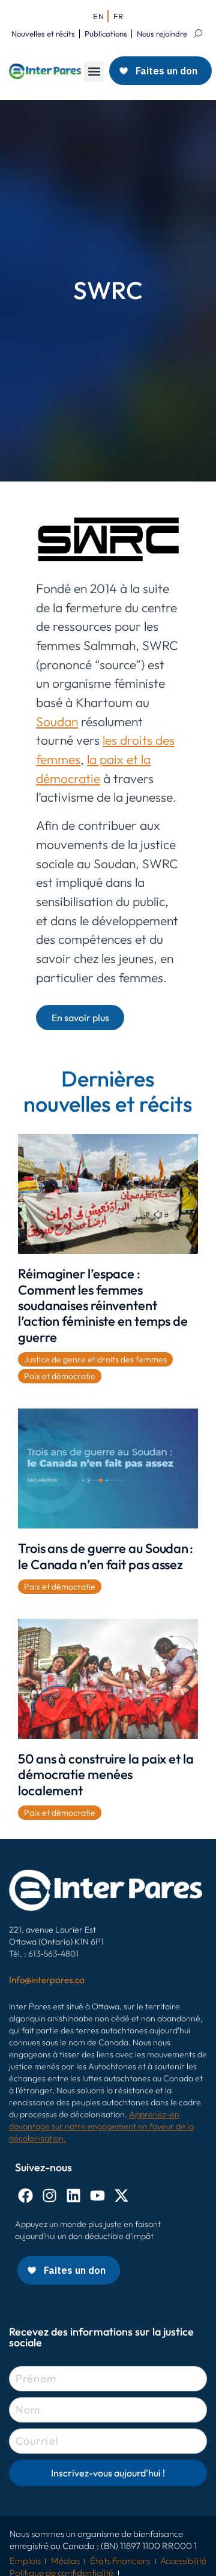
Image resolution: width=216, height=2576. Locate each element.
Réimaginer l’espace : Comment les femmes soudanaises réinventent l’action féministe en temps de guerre (103, 1305)
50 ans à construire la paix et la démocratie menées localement (106, 1775)
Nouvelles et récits (43, 34)
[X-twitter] (121, 2196)
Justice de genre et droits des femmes (95, 1359)
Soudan (57, 721)
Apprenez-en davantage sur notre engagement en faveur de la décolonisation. (101, 2126)
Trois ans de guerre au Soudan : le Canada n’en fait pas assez (106, 1556)
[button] (94, 72)
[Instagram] (49, 2196)
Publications (106, 34)
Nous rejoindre (162, 34)
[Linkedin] (73, 2196)
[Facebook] (25, 2196)
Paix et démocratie (60, 1376)
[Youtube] (97, 2196)
